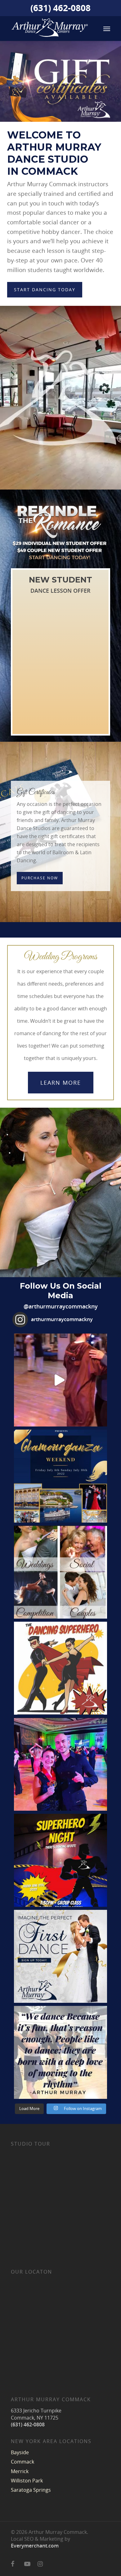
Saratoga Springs (31, 2490)
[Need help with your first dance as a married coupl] (60, 1956)
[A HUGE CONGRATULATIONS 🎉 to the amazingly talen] (60, 1764)
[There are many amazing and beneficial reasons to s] (60, 1572)
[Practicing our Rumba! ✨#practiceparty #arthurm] (60, 1380)
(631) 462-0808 (60, 9)
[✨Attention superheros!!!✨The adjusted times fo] (60, 1860)
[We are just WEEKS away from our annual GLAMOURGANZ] (60, 1476)
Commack (22, 2462)
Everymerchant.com (35, 2546)
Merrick (20, 2471)
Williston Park (27, 2481)
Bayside (20, 2452)
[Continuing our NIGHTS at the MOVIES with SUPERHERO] (60, 1668)
